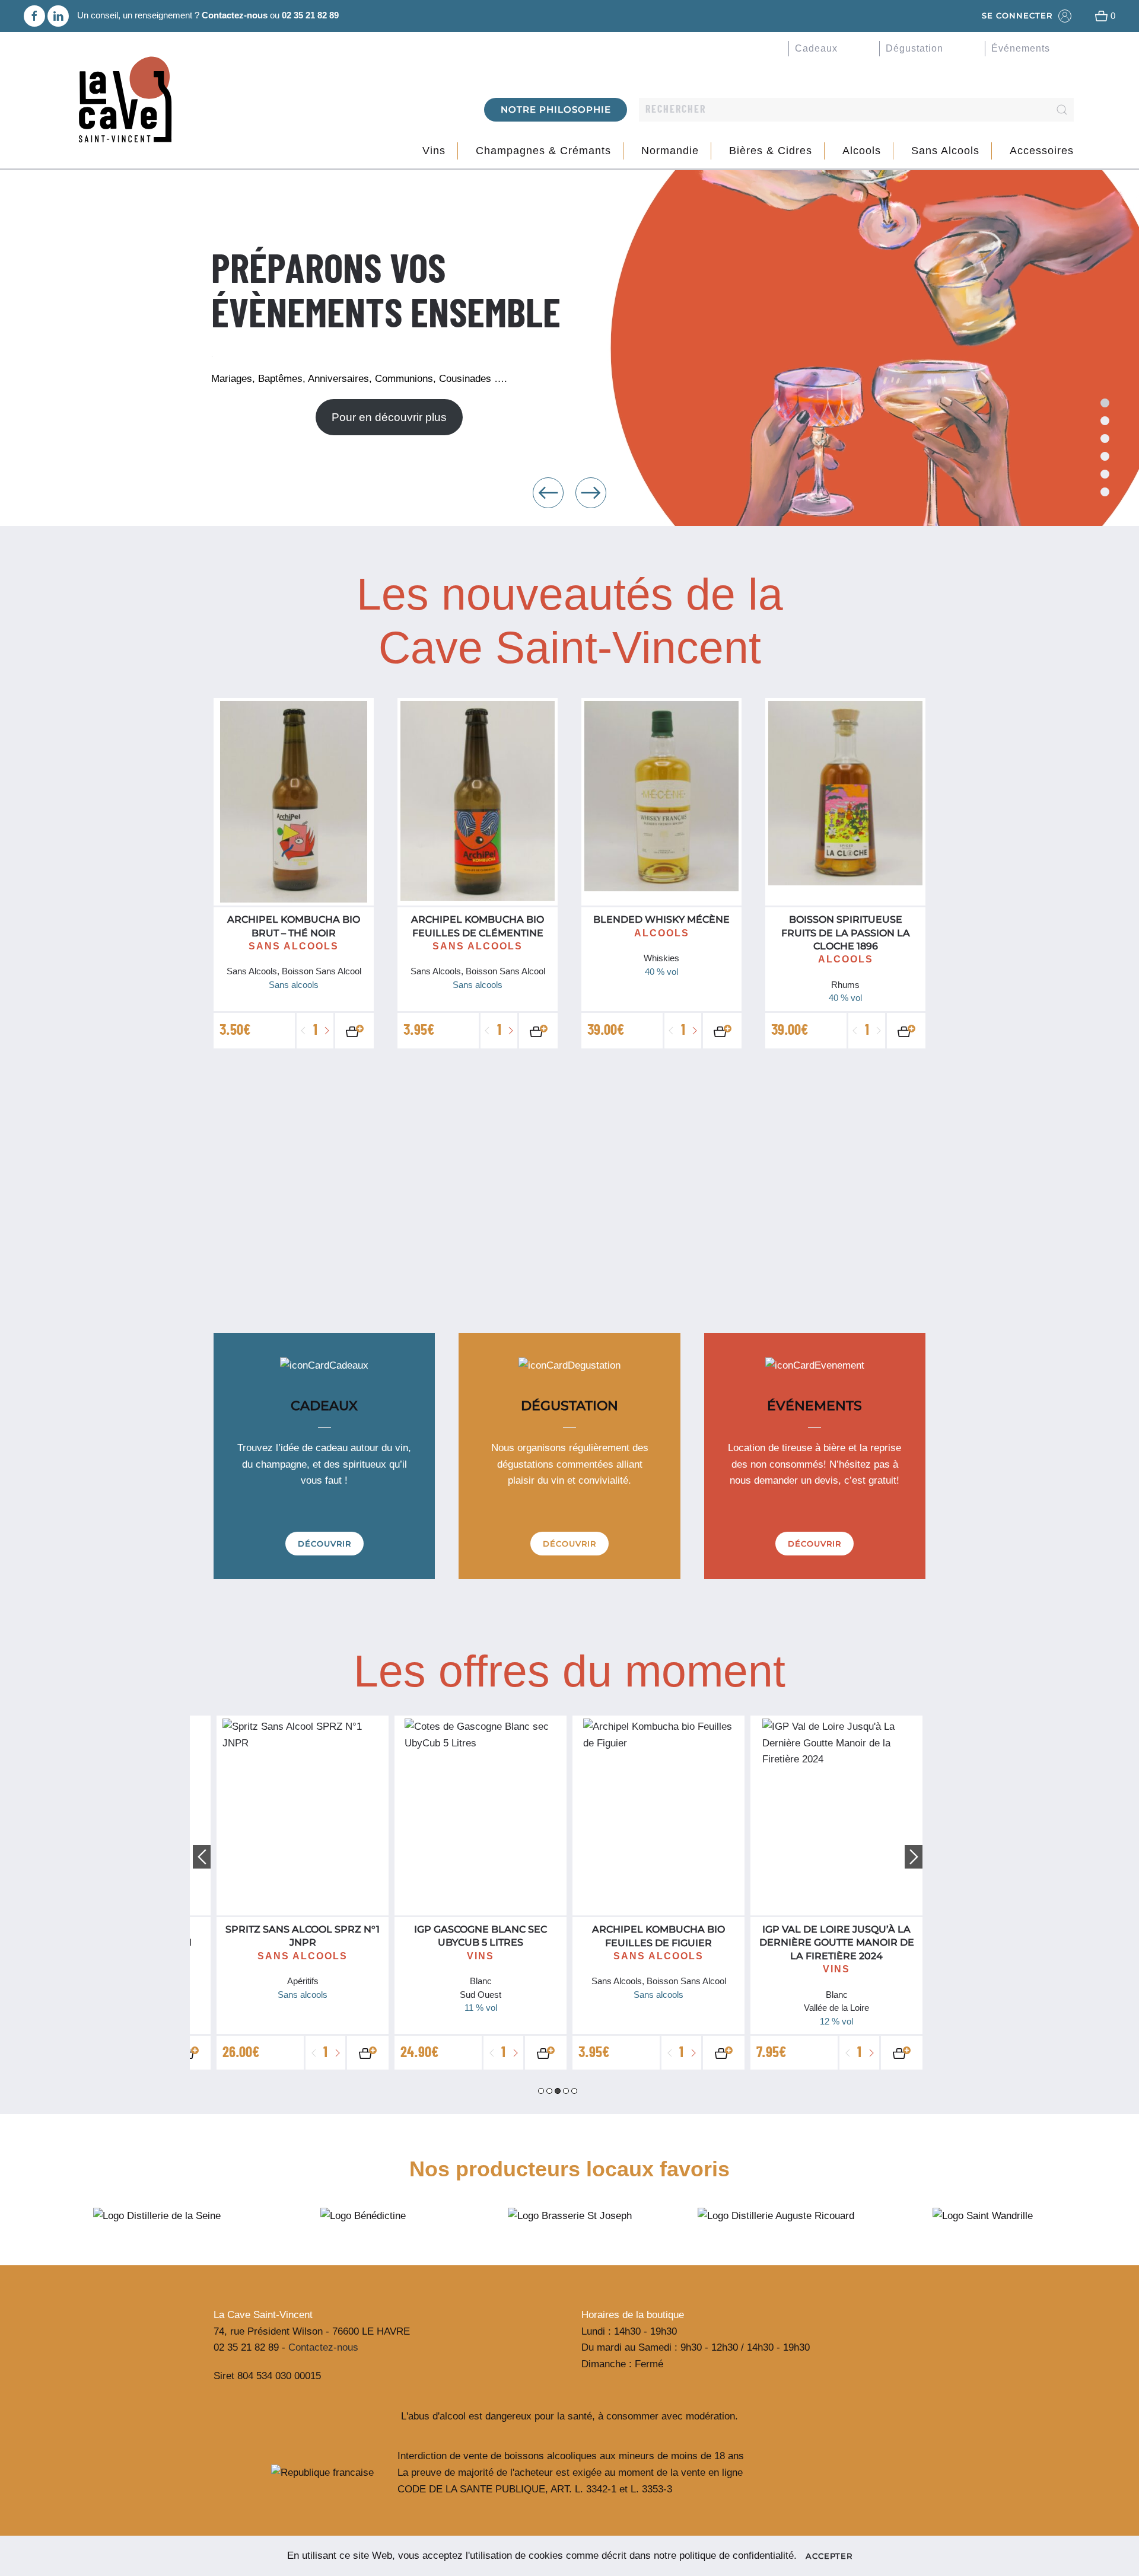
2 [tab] (549, 2091)
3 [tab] (558, 2091)
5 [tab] (574, 2091)
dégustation (914, 48)
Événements (1021, 48)
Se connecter (1017, 15)
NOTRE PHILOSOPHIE (556, 109)
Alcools (862, 151)
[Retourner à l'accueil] (125, 101)
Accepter (829, 2556)
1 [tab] (541, 2091)
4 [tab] (566, 2091)
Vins (434, 151)
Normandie (670, 151)
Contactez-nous (235, 15)
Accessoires (1042, 151)
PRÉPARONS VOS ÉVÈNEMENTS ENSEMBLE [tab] (1105, 403)
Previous (202, 1857)
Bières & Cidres (771, 151)
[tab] (1105, 439)
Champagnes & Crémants (543, 151)
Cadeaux (816, 48)
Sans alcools (945, 151)
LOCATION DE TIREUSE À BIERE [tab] (1105, 456)
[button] (548, 493)
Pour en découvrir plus (389, 417)
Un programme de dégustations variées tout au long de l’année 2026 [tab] (1105, 421)
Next (914, 1857)
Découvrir (324, 1544)
